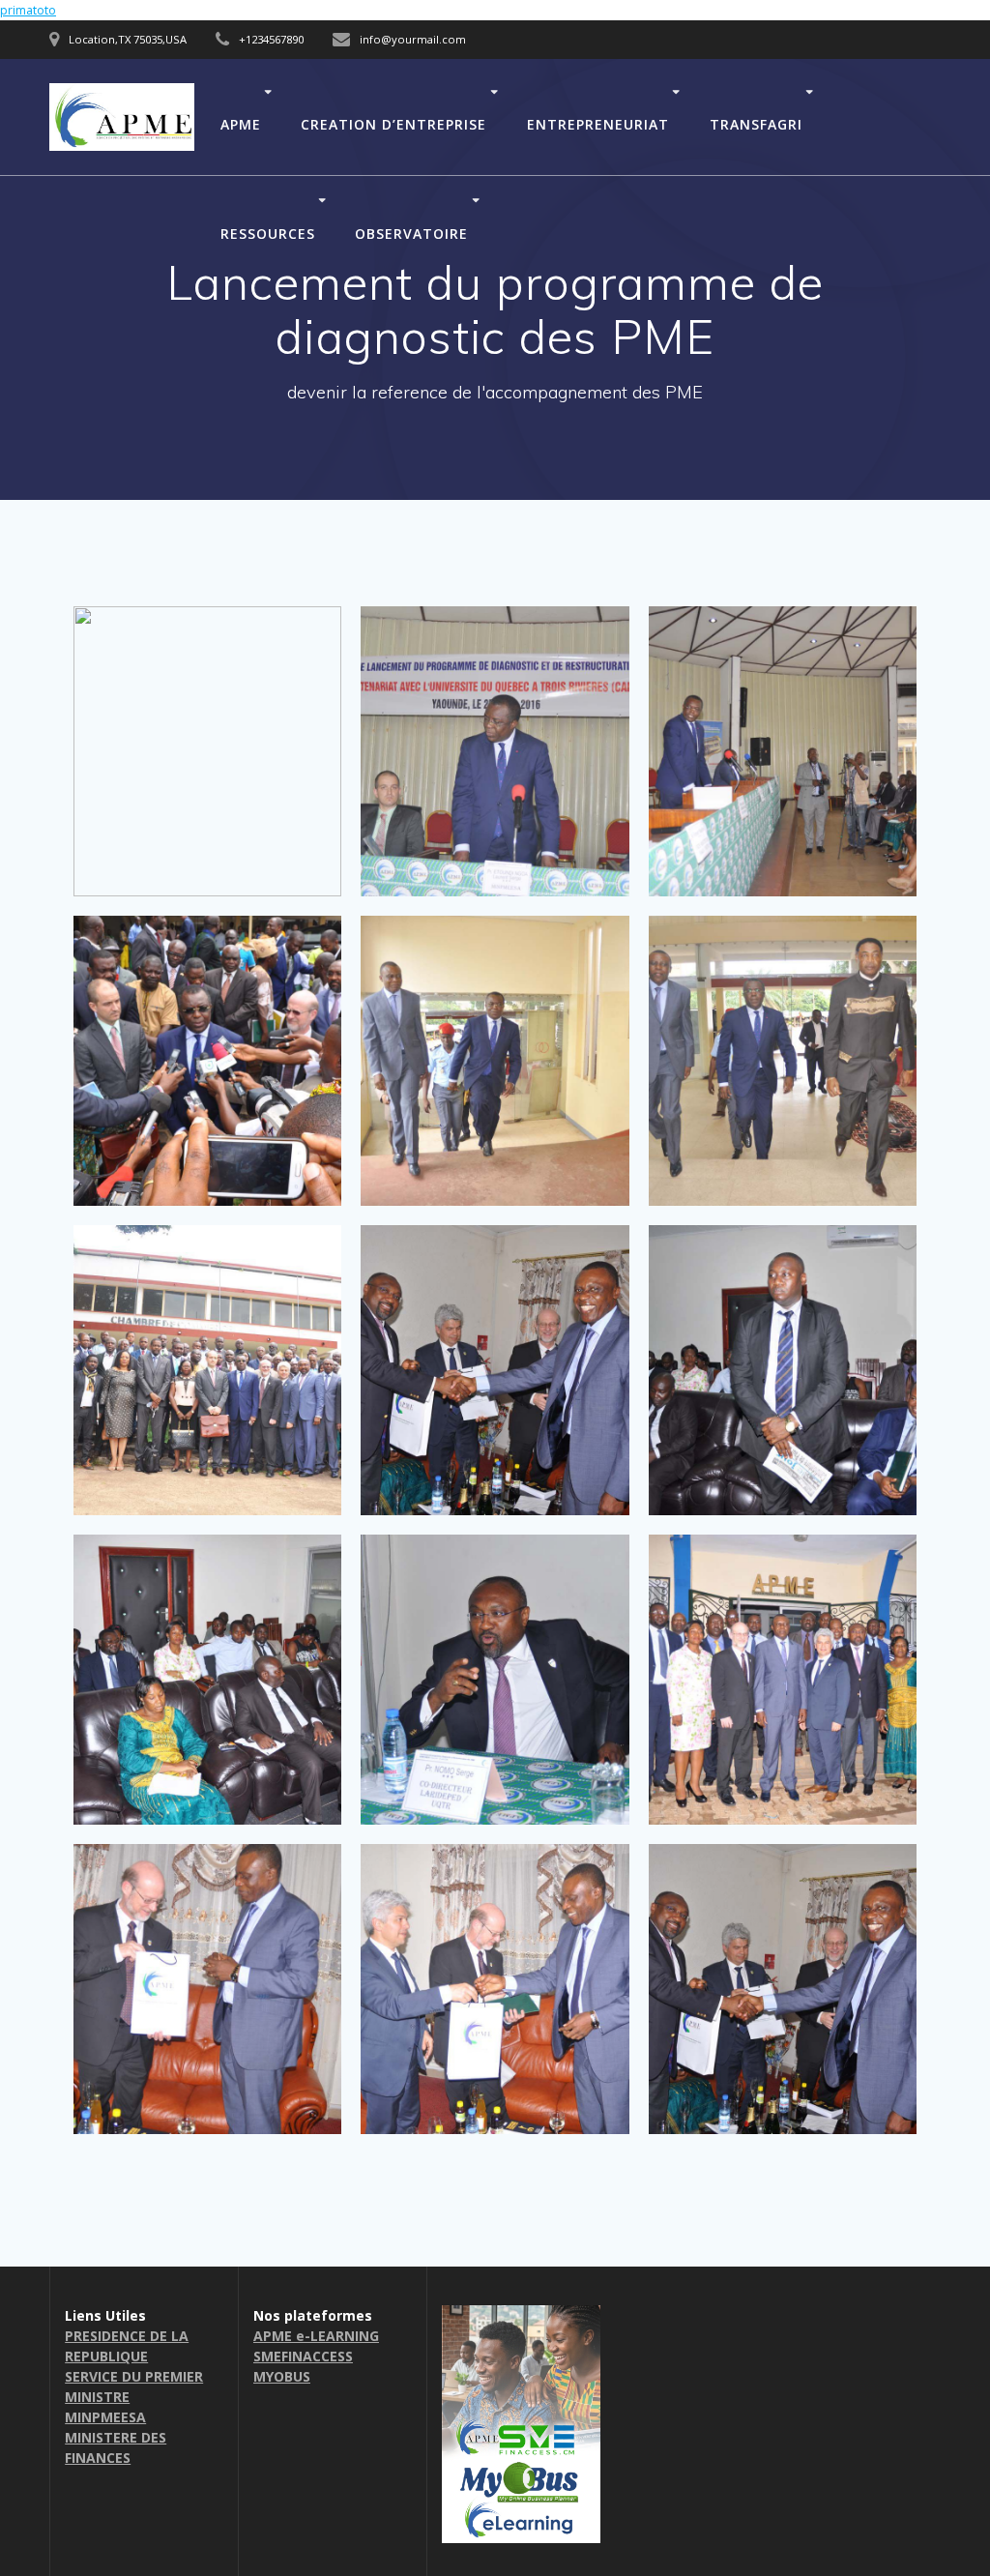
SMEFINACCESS (303, 2356)
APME (241, 123)
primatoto (28, 10)
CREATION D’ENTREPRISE (393, 123)
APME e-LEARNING (316, 2336)
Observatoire (411, 233)
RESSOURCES (268, 233)
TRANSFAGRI (756, 123)
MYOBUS (282, 2376)
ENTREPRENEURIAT (598, 123)
